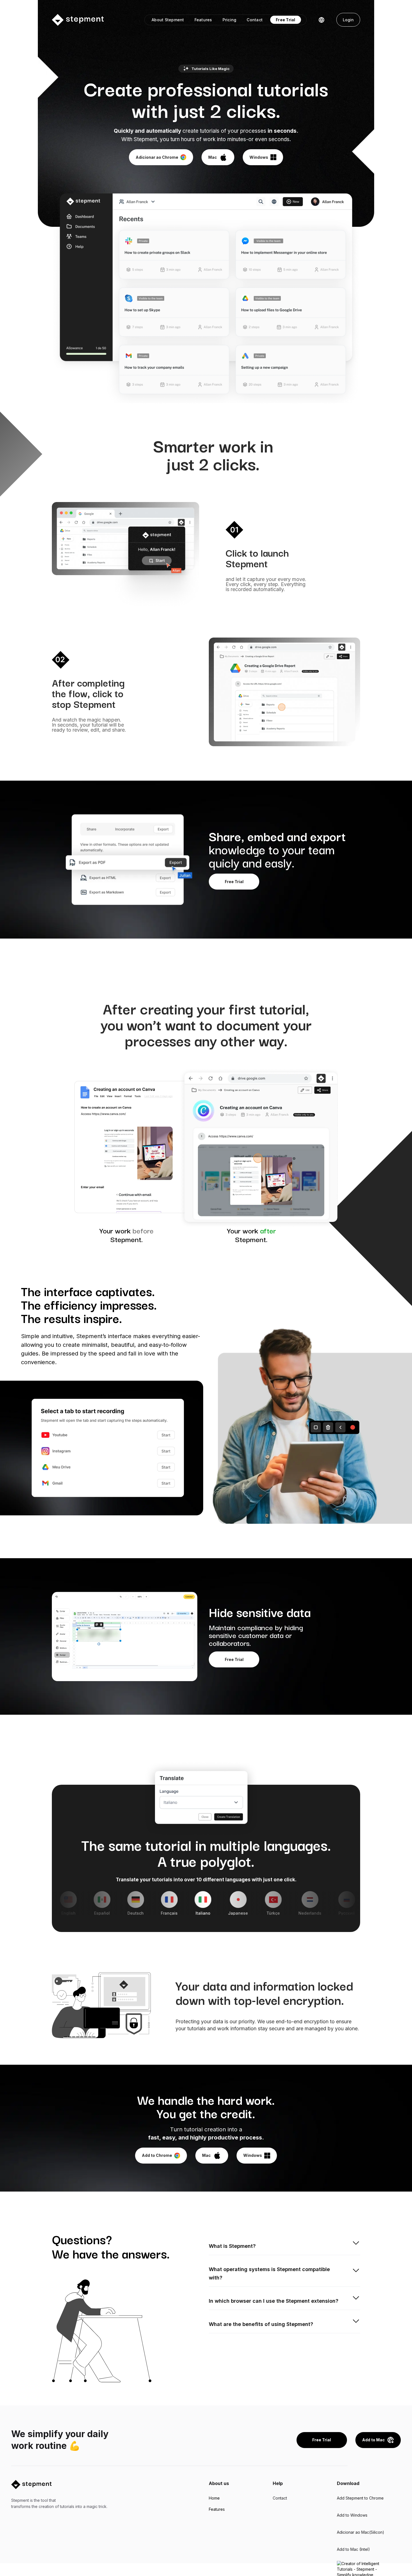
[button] (321, 20)
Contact (255, 20)
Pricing (230, 20)
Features (203, 20)
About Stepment (168, 20)
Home (214, 2498)
